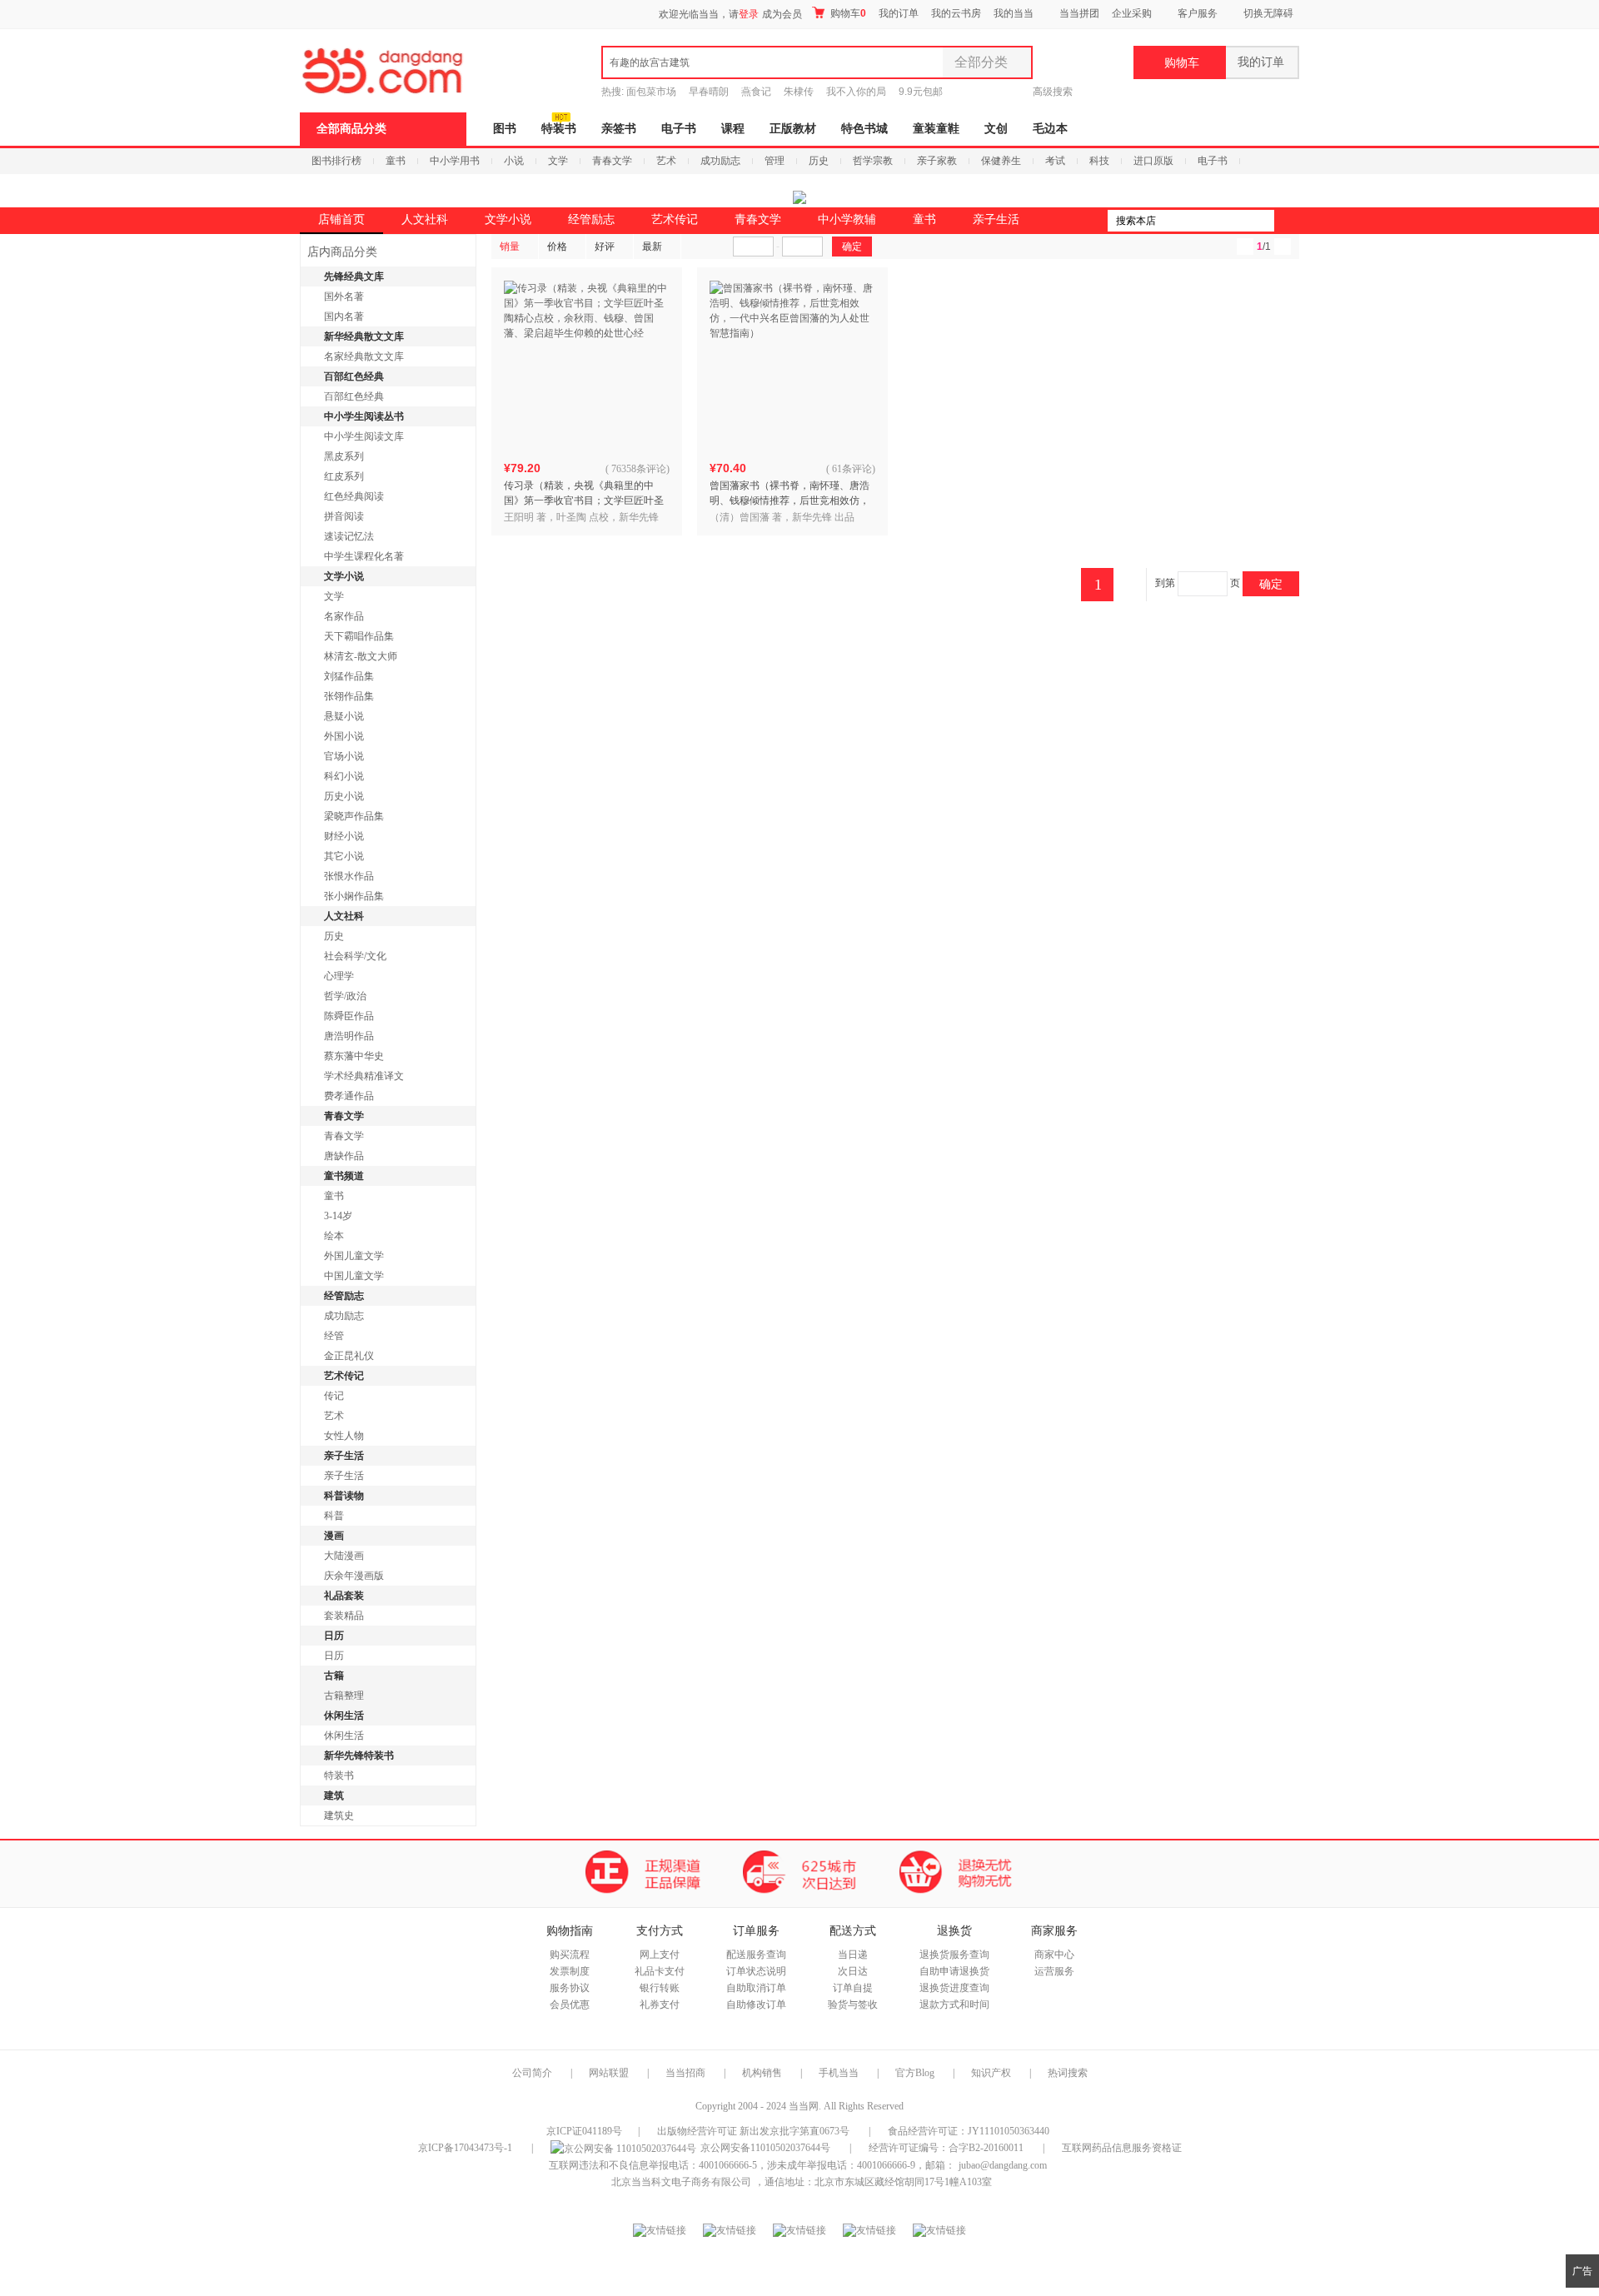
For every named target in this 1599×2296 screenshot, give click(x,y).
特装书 (559, 129)
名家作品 (344, 616)
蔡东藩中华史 (354, 1056)
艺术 (666, 161)
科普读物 (344, 1496)
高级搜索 (1053, 92)
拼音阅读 (344, 516)
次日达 (853, 1971)
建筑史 (339, 1815)
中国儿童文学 (354, 1276)
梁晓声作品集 (354, 816)
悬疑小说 (344, 716)
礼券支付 (660, 2005)
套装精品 (344, 1616)
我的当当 (1014, 13)
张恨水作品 (349, 876)
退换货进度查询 (954, 1988)
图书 (505, 129)
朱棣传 (799, 92)
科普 (334, 1516)
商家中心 (1054, 1955)
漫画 (334, 1536)
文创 (996, 129)
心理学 (339, 976)
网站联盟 (609, 2073)
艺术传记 (675, 219)
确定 (1271, 584)
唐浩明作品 (349, 1036)
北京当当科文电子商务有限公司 (681, 2182)
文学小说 (508, 219)
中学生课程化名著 (364, 556)
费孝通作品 (349, 1096)
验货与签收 (853, 2005)
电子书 (679, 129)
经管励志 (591, 219)
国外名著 (344, 296)
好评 (605, 247)
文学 (558, 161)
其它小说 (344, 856)
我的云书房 (956, 13)
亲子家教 (937, 161)
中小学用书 (455, 161)
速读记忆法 (349, 536)
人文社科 (425, 219)
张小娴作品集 (354, 896)
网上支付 (660, 1955)
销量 (510, 247)
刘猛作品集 (349, 676)
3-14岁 (338, 1216)
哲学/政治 (345, 996)
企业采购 (1132, 13)
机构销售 (762, 2073)
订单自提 (853, 1988)
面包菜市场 (651, 92)
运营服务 (1054, 1971)
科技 (1099, 161)
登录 (749, 14)
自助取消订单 (756, 1988)
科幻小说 (344, 776)
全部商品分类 (351, 129)
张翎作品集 (349, 696)
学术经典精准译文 (364, 1076)
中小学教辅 (847, 219)
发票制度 (570, 1971)
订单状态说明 (756, 1971)
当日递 (853, 1955)
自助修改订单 (756, 2005)
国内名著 (344, 316)
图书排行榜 (336, 161)
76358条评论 (639, 469)
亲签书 (619, 129)
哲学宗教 (873, 161)
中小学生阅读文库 (364, 436)
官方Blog (915, 2073)
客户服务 (1198, 13)
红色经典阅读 (354, 496)
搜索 (1287, 221)
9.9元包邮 (921, 92)
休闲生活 (344, 1716)
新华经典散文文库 (364, 336)
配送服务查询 (756, 1955)
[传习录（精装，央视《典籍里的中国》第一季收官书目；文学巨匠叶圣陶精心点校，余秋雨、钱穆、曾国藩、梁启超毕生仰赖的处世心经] (587, 364)
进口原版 (1153, 161)
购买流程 (570, 1955)
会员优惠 (570, 2005)
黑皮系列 (344, 456)
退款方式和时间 (954, 2005)
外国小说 (344, 736)
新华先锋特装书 (359, 1756)
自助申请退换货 (954, 1971)
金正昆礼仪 (349, 1356)
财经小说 (344, 836)
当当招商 (685, 2073)
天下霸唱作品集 (359, 636)
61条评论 (852, 469)
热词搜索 (1068, 2073)
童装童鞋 (936, 129)
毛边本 (1050, 129)
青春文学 (612, 161)
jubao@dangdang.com (1003, 2165)
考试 (1055, 161)
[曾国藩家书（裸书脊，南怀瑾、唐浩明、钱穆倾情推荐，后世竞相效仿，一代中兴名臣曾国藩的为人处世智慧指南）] (793, 364)
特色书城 (864, 129)
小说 (514, 161)
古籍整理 (344, 1696)
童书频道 (344, 1176)
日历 (334, 1636)
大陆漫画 (344, 1556)
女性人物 (344, 1436)
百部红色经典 (354, 376)
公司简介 (532, 2073)
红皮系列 (344, 476)
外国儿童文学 (354, 1256)
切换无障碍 (1268, 13)
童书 (396, 161)
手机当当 (839, 2073)
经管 (334, 1336)
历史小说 (344, 796)
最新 (652, 247)
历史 (819, 161)
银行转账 (660, 1988)
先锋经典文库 (354, 276)
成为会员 (782, 14)
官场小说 (344, 756)
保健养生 (1001, 161)
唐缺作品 (344, 1156)
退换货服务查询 (954, 1955)
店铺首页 (341, 219)
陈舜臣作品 (349, 1016)
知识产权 (992, 2073)
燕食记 (756, 92)
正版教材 (793, 129)
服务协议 (570, 1988)
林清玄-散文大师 (361, 656)
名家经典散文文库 (364, 356)
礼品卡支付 (660, 1971)
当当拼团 (1079, 13)
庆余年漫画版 (354, 1576)
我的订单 (899, 13)
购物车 (847, 13)
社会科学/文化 (355, 956)
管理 (775, 161)
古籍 (334, 1676)
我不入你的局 (856, 92)
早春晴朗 (709, 92)
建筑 (334, 1795)
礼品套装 (344, 1596)
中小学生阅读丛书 (364, 416)
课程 (733, 129)
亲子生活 (996, 219)
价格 (557, 247)
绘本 (334, 1236)
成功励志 (720, 161)
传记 (334, 1396)
